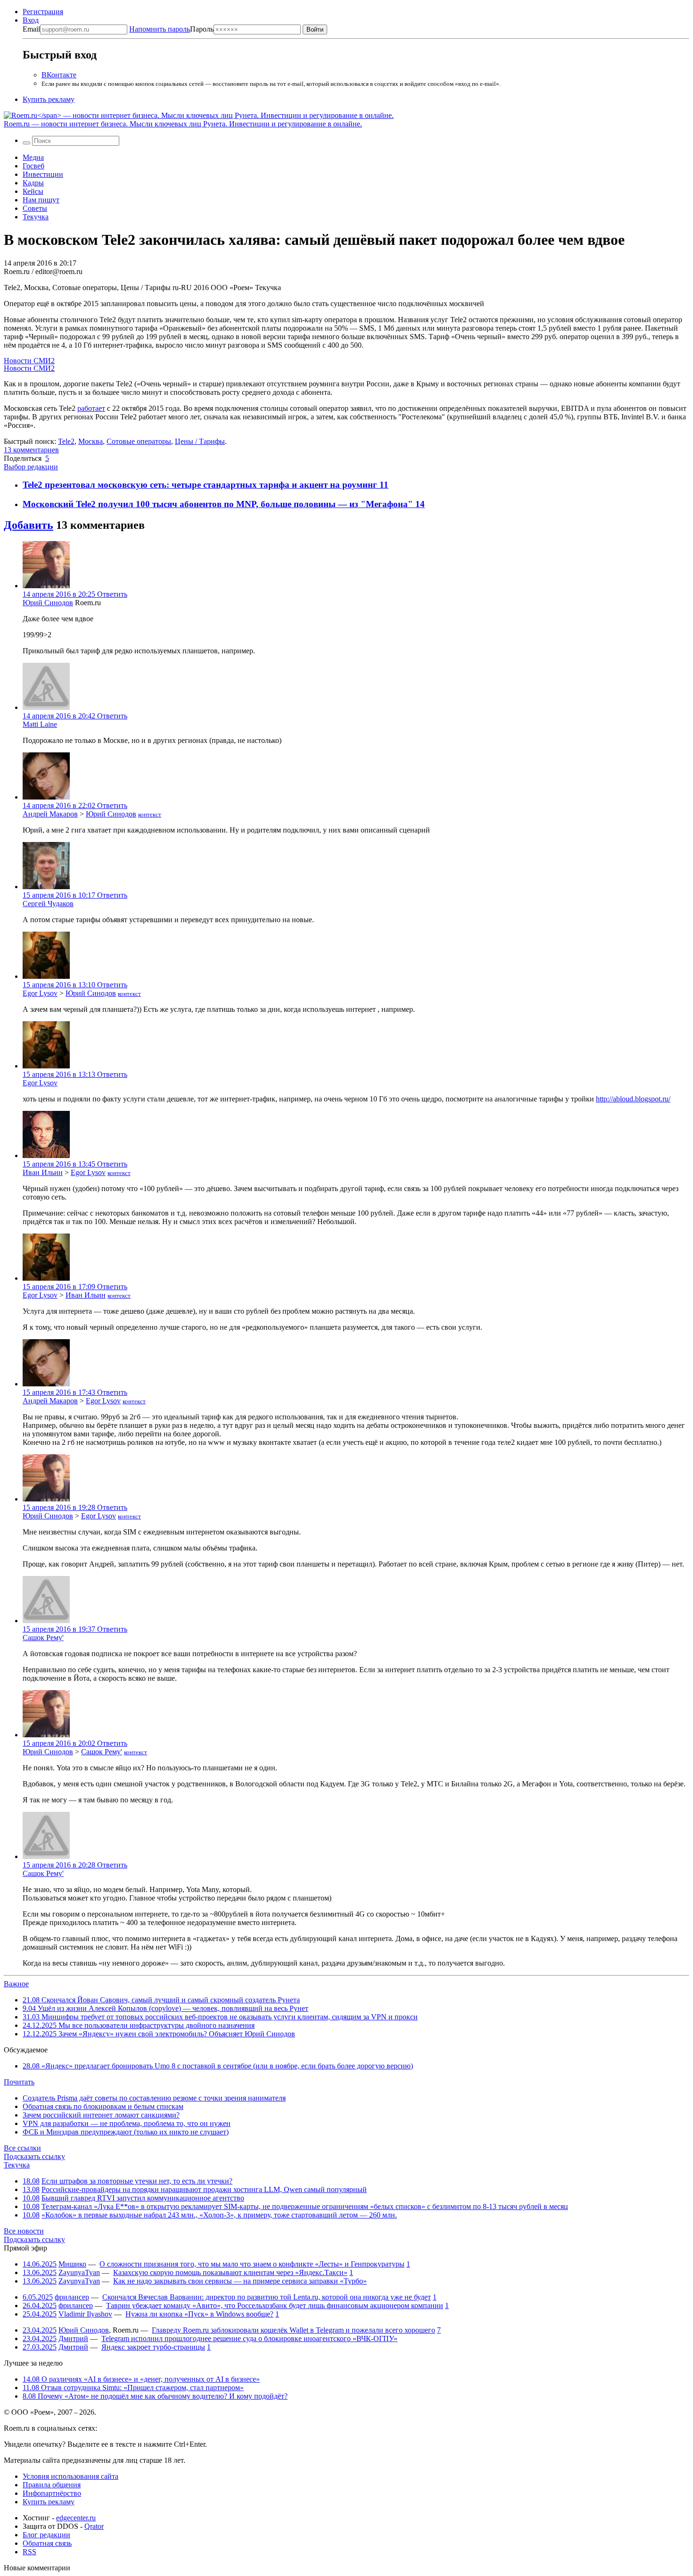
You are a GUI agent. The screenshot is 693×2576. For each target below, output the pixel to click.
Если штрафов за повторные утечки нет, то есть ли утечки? (137, 2181)
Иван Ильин (43, 1172)
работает (91, 408)
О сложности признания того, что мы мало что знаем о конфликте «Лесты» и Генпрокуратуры (252, 2264)
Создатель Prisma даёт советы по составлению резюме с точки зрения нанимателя (154, 2098)
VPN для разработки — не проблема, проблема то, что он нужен (127, 2123)
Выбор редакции (31, 467)
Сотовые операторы (139, 441)
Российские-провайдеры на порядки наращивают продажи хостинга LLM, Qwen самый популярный (204, 2189)
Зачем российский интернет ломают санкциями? (101, 2115)
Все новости (24, 2231)
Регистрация (43, 12)
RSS (29, 2552)
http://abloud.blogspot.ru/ (633, 1099)
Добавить (29, 525)
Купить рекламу (49, 99)
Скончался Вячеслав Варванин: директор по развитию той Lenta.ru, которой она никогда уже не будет (267, 2297)
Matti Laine (40, 724)
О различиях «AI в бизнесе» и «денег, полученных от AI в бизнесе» (141, 2379)
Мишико (72, 2264)
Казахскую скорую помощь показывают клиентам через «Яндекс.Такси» (230, 2272)
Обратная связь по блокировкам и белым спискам (103, 2106)
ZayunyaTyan (79, 2272)
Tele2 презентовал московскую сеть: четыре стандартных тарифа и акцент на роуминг (201, 485)
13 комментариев (31, 450)
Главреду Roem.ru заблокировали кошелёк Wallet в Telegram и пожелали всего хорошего (293, 2330)
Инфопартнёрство (52, 2493)
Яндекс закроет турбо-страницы (153, 2347)
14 (420, 504)
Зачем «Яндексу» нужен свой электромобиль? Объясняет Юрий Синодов (159, 2034)
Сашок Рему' (43, 1638)
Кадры (33, 183)
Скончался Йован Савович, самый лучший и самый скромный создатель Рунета (161, 2000)
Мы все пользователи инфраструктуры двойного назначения (139, 2025)
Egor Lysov (40, 993)
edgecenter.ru (76, 2518)
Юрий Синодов (48, 603)
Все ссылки (22, 2148)
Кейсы (33, 191)
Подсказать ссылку (34, 2156)
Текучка (36, 217)
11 (384, 485)
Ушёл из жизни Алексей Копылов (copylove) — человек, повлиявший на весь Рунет (165, 2008)
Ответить (112, 594)
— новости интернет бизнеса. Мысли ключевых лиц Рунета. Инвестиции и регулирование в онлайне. (183, 124)
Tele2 (66, 441)
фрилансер (72, 2297)
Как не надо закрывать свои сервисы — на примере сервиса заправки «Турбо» (240, 2281)
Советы (35, 208)
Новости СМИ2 (29, 361)
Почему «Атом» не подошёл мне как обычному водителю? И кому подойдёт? (155, 2396)
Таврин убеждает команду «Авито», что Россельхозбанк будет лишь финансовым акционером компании (275, 2305)
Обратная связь (47, 2543)
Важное (16, 1984)
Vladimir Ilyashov (85, 2314)
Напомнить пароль (160, 29)
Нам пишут (41, 200)
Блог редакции (46, 2535)
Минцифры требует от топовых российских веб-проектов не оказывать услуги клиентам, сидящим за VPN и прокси (220, 2017)
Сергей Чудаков (48, 904)
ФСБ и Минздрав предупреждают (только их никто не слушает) (126, 2132)
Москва (91, 441)
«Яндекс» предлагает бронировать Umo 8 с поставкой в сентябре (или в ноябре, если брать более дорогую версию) (218, 2066)
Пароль (171, 29)
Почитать (19, 2082)
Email (31, 29)
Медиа (33, 157)
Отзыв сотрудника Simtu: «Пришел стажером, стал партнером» (133, 2388)
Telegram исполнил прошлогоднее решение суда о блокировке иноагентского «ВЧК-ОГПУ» (249, 2338)
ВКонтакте (59, 75)
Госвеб (33, 166)
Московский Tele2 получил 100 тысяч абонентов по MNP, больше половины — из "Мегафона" (219, 504)
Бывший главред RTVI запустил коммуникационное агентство (143, 2198)
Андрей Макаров (50, 814)
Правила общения (52, 2485)
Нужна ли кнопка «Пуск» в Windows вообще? (199, 2314)
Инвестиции (43, 174)
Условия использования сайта (70, 2476)
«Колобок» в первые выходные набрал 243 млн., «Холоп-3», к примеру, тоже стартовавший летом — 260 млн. (219, 2215)
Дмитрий (73, 2338)
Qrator (94, 2526)
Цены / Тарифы (200, 441)
